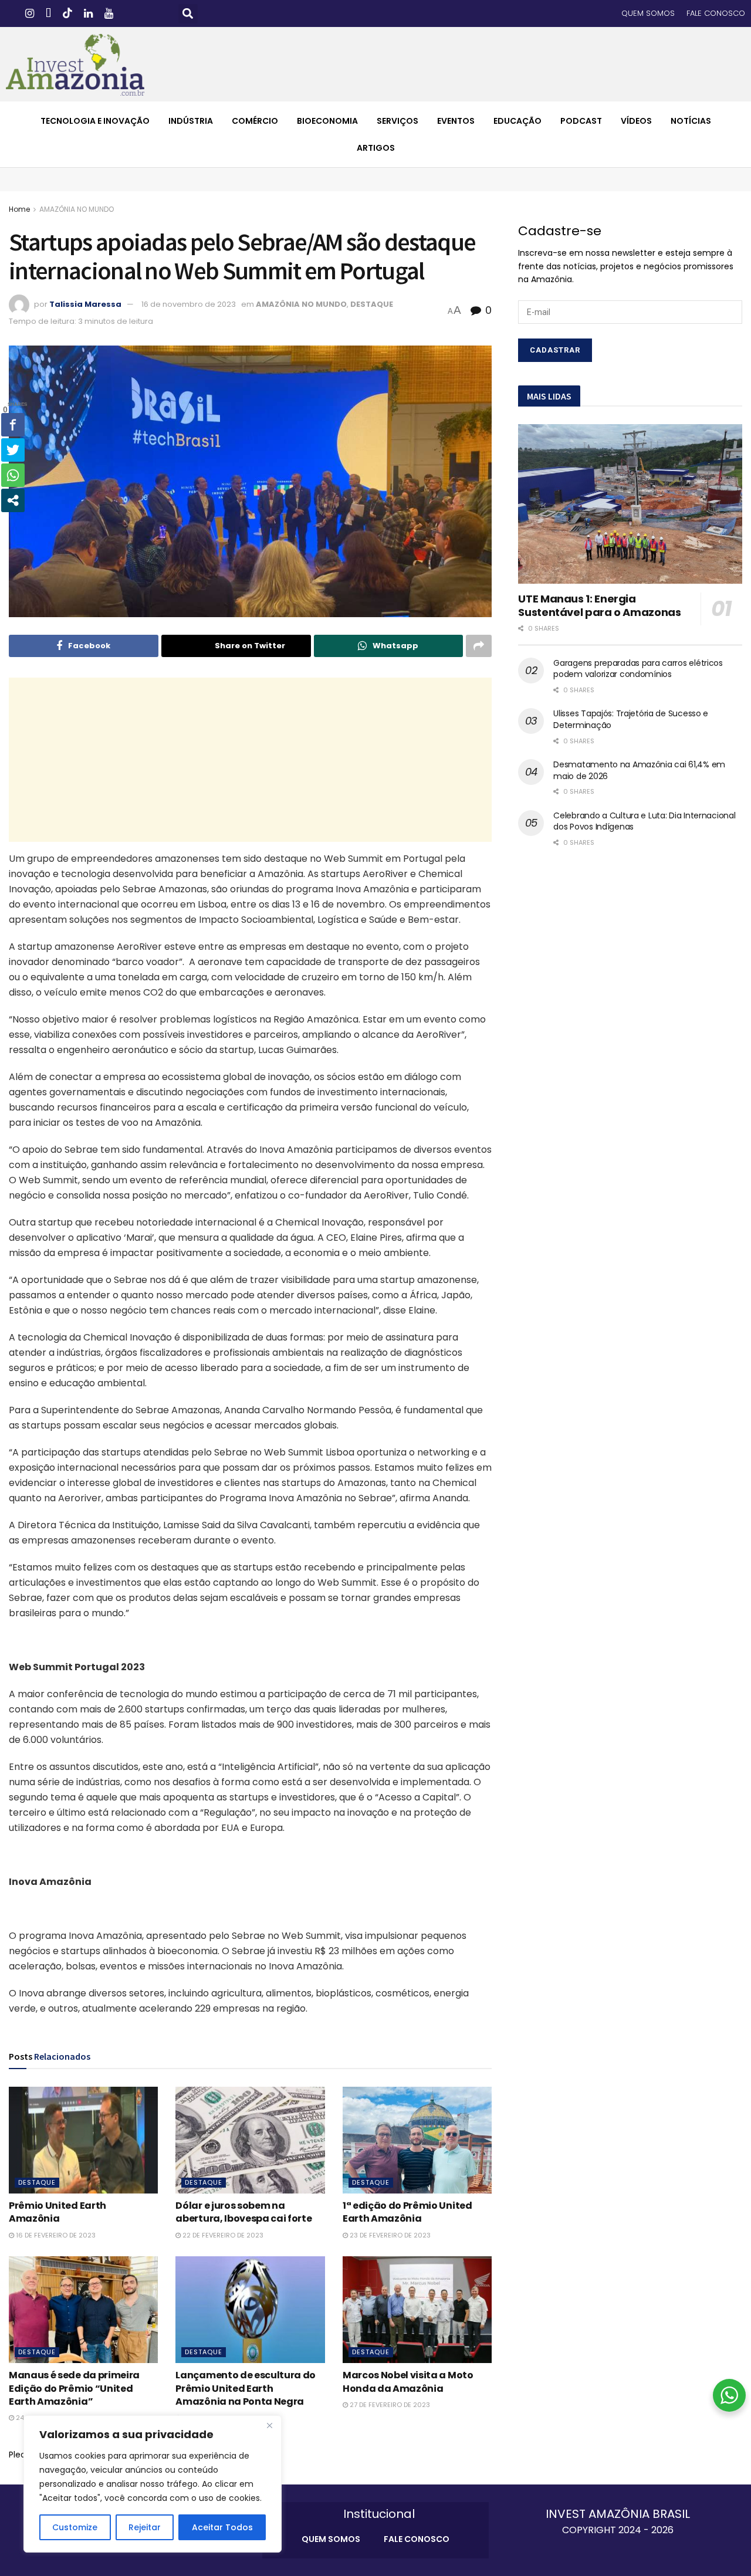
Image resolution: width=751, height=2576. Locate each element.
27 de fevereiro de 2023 (389, 2405)
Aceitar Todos (222, 2527)
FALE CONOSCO (716, 13)
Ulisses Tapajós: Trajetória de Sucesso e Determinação (631, 719)
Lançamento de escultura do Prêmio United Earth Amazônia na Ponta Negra (246, 2388)
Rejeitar (145, 2527)
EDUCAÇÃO (517, 121)
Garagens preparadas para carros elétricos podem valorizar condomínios (638, 669)
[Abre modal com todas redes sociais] (13, 500)
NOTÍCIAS (691, 121)
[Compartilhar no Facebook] (13, 425)
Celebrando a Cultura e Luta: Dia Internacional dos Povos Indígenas (644, 821)
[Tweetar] (13, 450)
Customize (75, 2527)
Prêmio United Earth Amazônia (57, 2212)
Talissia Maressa (85, 304)
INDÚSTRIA (191, 121)
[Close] (269, 2425)
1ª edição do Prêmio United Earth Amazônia (407, 2212)
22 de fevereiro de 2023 (222, 2235)
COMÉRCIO (255, 121)
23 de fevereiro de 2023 (389, 2235)
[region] (153, 2484)
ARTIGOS (376, 148)
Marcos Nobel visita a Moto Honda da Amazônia (408, 2382)
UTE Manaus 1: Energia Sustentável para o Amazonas (599, 605)
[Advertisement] (251, 760)
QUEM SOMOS (648, 13)
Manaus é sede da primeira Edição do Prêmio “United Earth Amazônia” (74, 2388)
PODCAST (581, 121)
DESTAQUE (372, 304)
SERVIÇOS (398, 121)
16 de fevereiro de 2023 (55, 2235)
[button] (188, 14)
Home (19, 209)
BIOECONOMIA (327, 121)
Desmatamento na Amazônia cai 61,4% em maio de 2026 (639, 770)
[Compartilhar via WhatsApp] (13, 475)
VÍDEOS (636, 121)
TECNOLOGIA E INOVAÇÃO (95, 121)
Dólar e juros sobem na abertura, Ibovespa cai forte (243, 2212)
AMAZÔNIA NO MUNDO (77, 209)
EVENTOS (456, 121)
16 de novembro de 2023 (189, 304)
